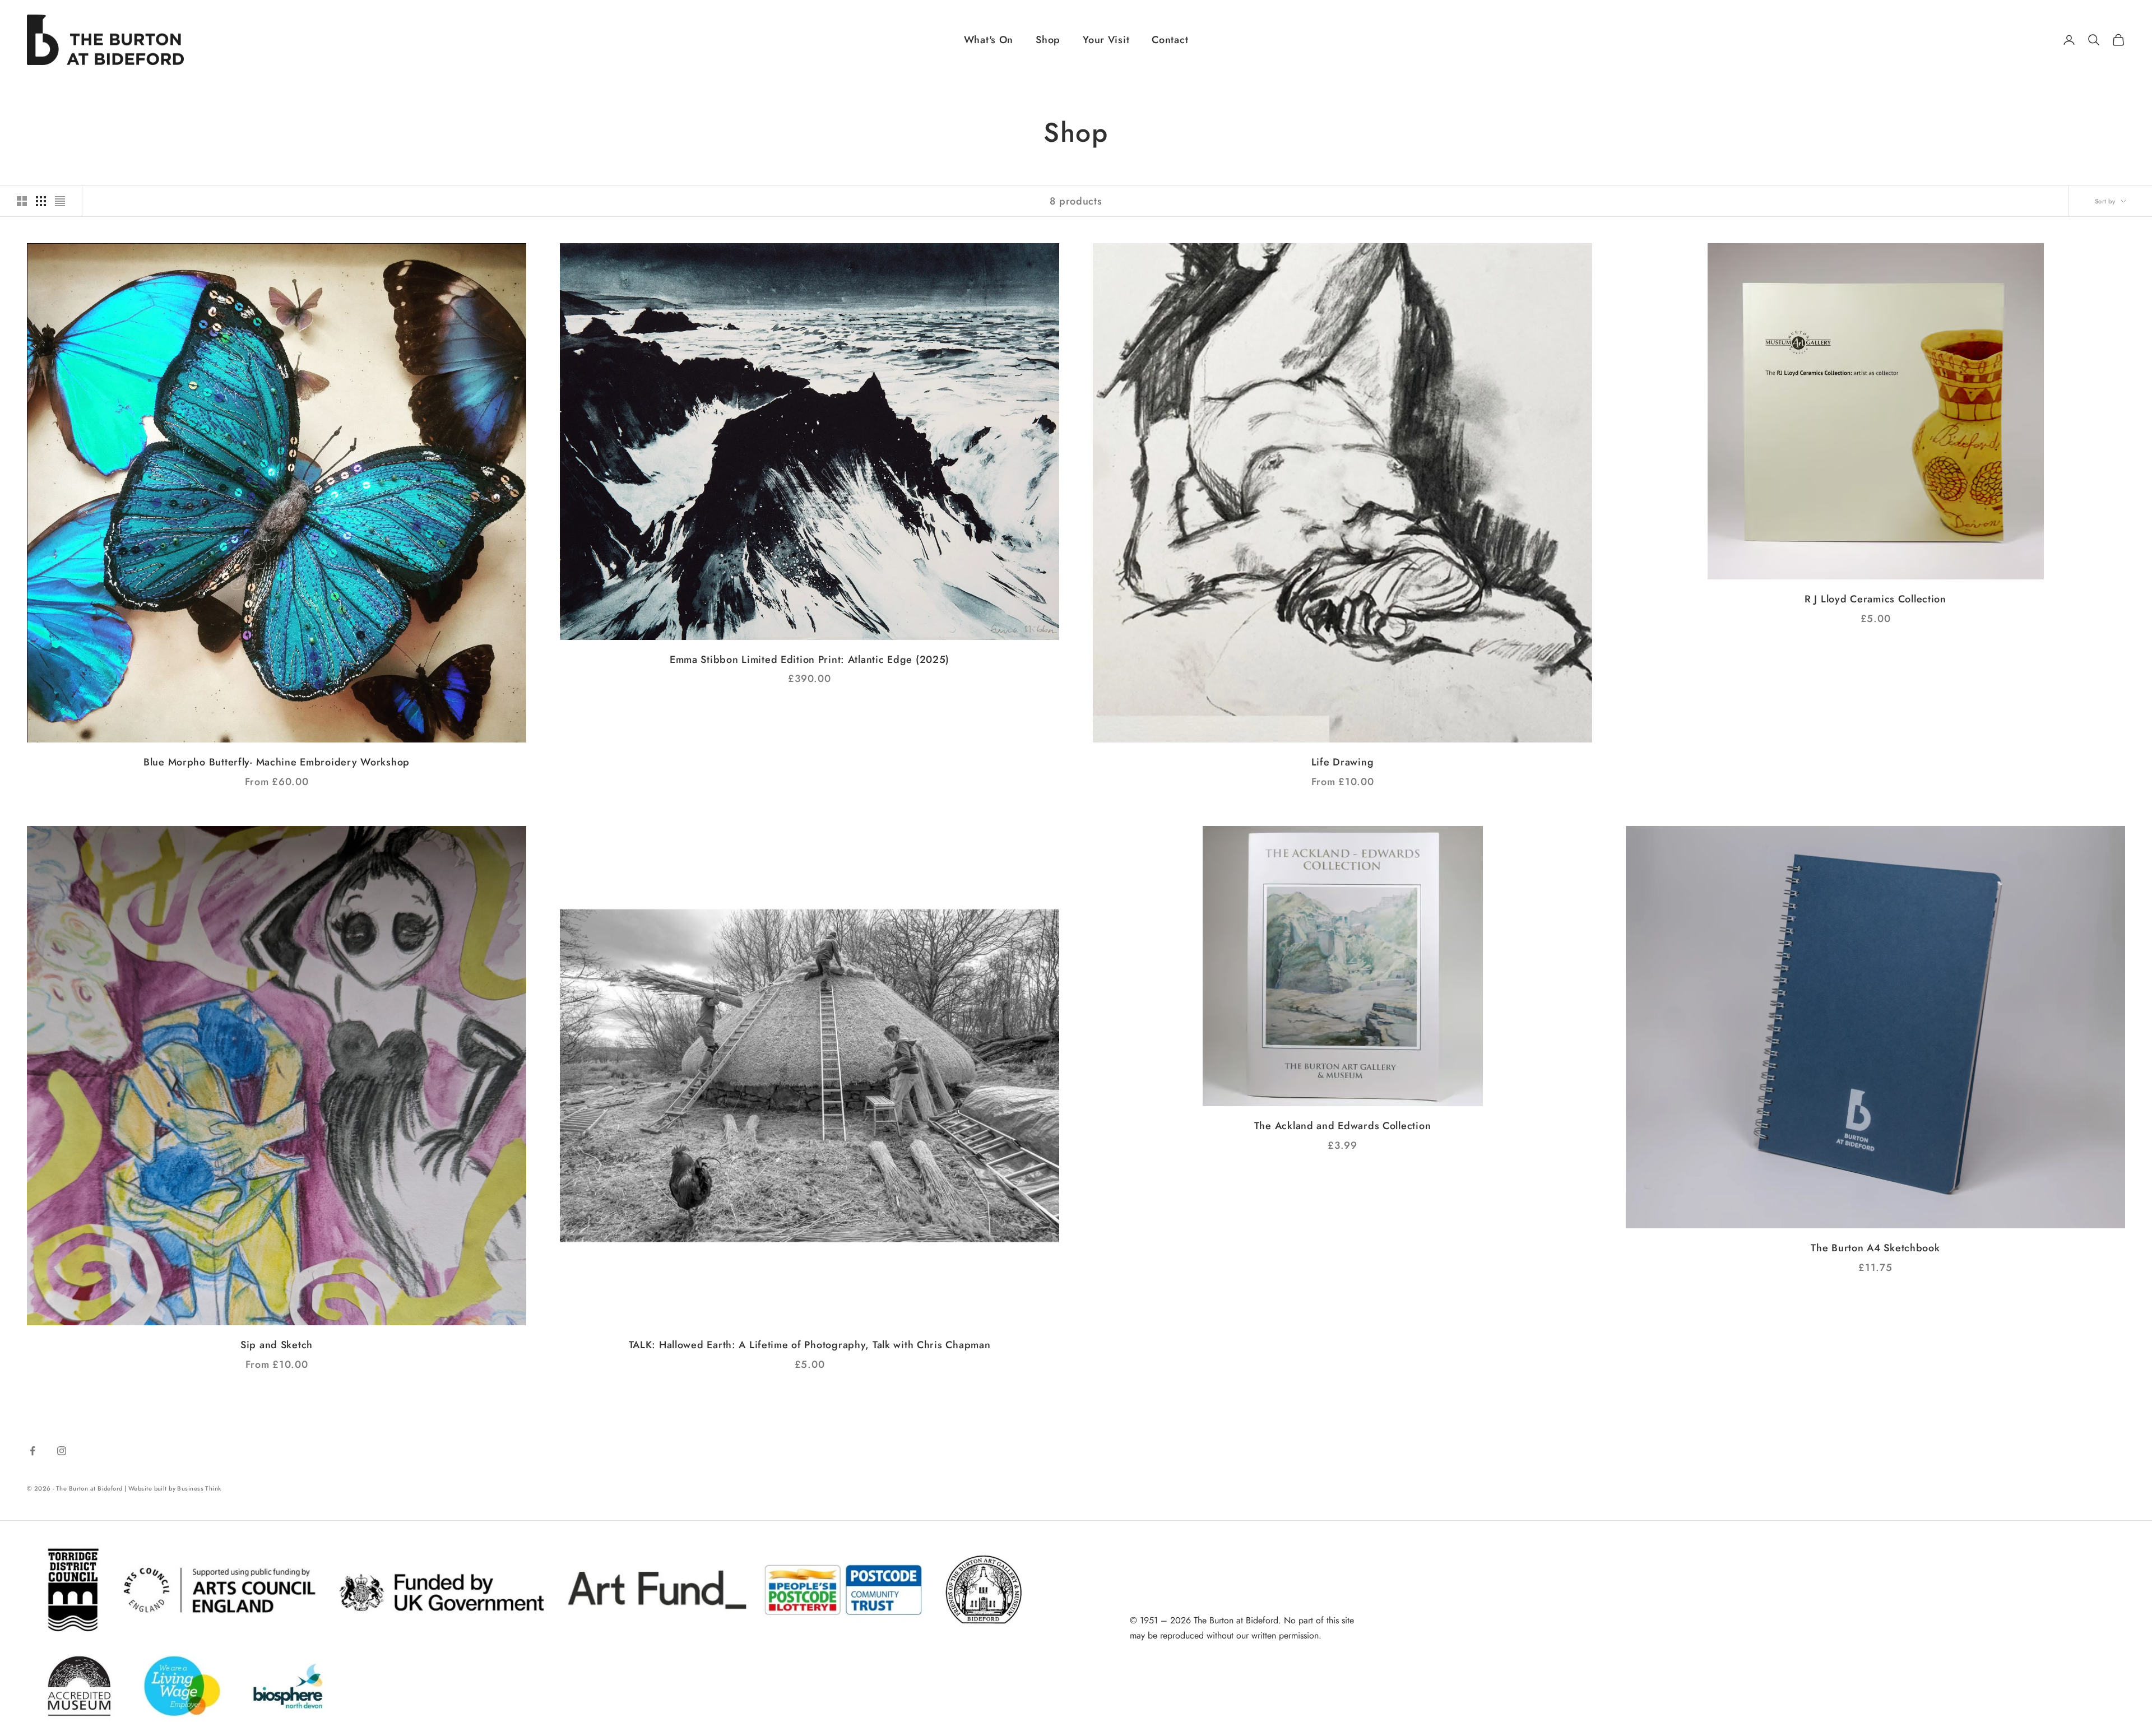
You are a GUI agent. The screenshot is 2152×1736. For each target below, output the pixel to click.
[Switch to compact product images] (60, 201)
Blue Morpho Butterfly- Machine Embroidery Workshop (277, 762)
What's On (989, 40)
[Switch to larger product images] (22, 201)
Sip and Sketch (277, 1345)
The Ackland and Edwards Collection (1342, 1126)
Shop (1048, 40)
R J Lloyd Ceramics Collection (1875, 599)
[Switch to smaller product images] (41, 201)
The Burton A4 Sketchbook (1875, 1248)
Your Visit (1106, 40)
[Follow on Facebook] (33, 1451)
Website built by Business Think (175, 1488)
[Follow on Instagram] (62, 1451)
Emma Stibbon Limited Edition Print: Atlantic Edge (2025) (810, 660)
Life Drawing (1343, 762)
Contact (1170, 40)
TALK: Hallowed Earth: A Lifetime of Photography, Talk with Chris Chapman (810, 1345)
